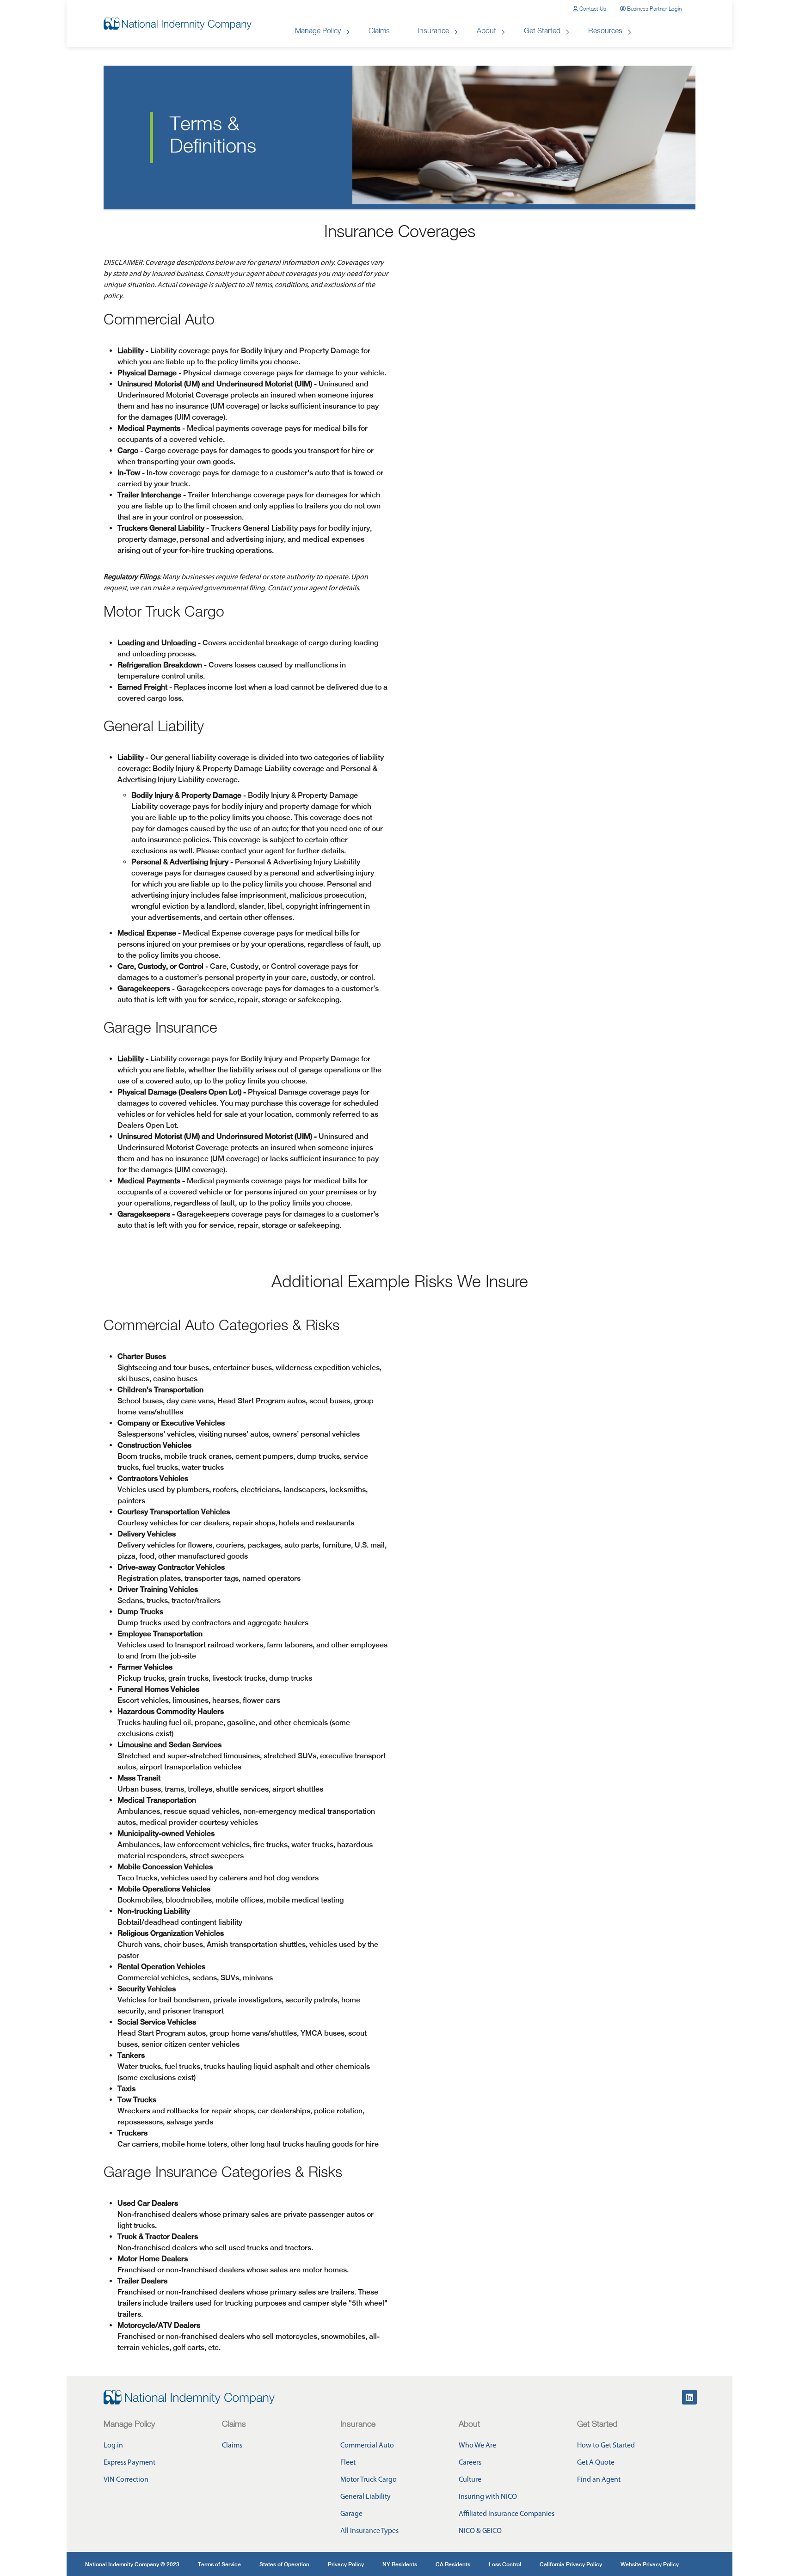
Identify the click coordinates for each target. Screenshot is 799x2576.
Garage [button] (351, 2514)
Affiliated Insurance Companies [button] (507, 2514)
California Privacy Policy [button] (571, 2564)
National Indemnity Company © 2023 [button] (132, 2564)
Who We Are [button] (477, 2446)
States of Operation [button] (284, 2564)
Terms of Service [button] (219, 2564)
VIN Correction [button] (126, 2480)
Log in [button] (113, 2446)
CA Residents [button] (453, 2564)
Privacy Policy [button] (346, 2564)
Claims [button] (379, 32)
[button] (590, 9)
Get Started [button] (542, 32)
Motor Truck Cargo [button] (369, 2480)
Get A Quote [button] (596, 2463)
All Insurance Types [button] (369, 2531)
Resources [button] (605, 32)
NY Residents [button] (400, 2564)
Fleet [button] (348, 2463)
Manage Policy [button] (318, 32)
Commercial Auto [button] (367, 2446)
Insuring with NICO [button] (488, 2497)
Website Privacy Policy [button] (650, 2564)
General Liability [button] (366, 2497)
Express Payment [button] (129, 2463)
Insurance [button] (433, 32)
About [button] (486, 32)
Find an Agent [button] (599, 2480)
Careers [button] (470, 2463)
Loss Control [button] (505, 2564)
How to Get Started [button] (606, 2446)
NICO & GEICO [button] (480, 2531)
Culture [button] (470, 2480)
